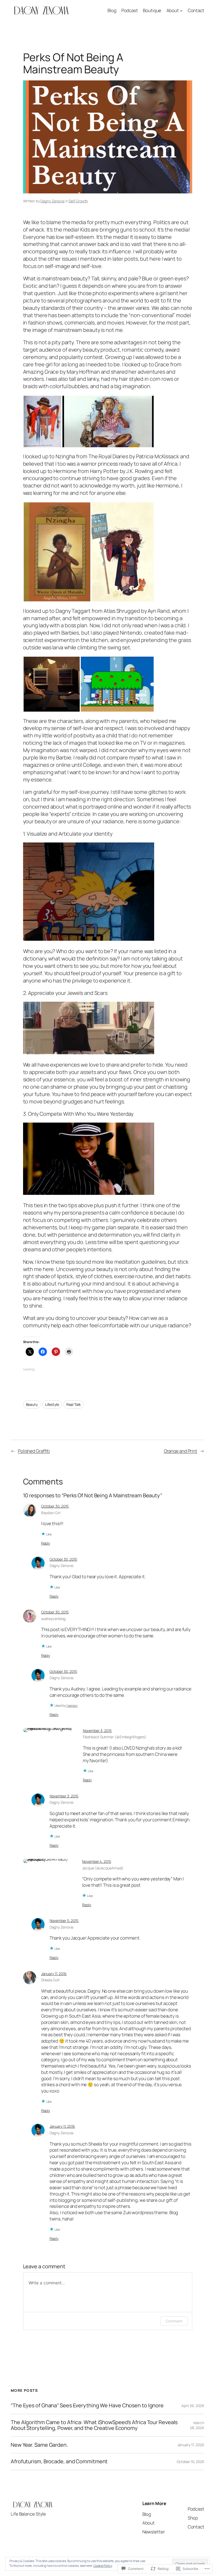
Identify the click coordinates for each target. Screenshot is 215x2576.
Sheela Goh (50, 1980)
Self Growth (78, 201)
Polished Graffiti (34, 1451)
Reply (46, 1543)
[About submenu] (181, 10)
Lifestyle (52, 1404)
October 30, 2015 (55, 1506)
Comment (174, 2321)
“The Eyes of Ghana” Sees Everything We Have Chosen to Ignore (87, 2405)
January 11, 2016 (54, 1974)
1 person (72, 1706)
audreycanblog (53, 1619)
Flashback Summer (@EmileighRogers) (115, 1737)
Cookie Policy (103, 2566)
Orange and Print (181, 1451)
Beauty (32, 1404)
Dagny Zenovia (52, 201)
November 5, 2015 (64, 1921)
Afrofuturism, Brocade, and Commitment (59, 2461)
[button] (42, 421)
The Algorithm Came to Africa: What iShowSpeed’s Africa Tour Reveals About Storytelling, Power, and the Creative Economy (94, 2425)
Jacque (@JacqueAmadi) (103, 1868)
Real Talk (74, 1404)
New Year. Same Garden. (39, 2445)
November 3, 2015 (97, 1731)
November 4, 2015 (96, 1861)
